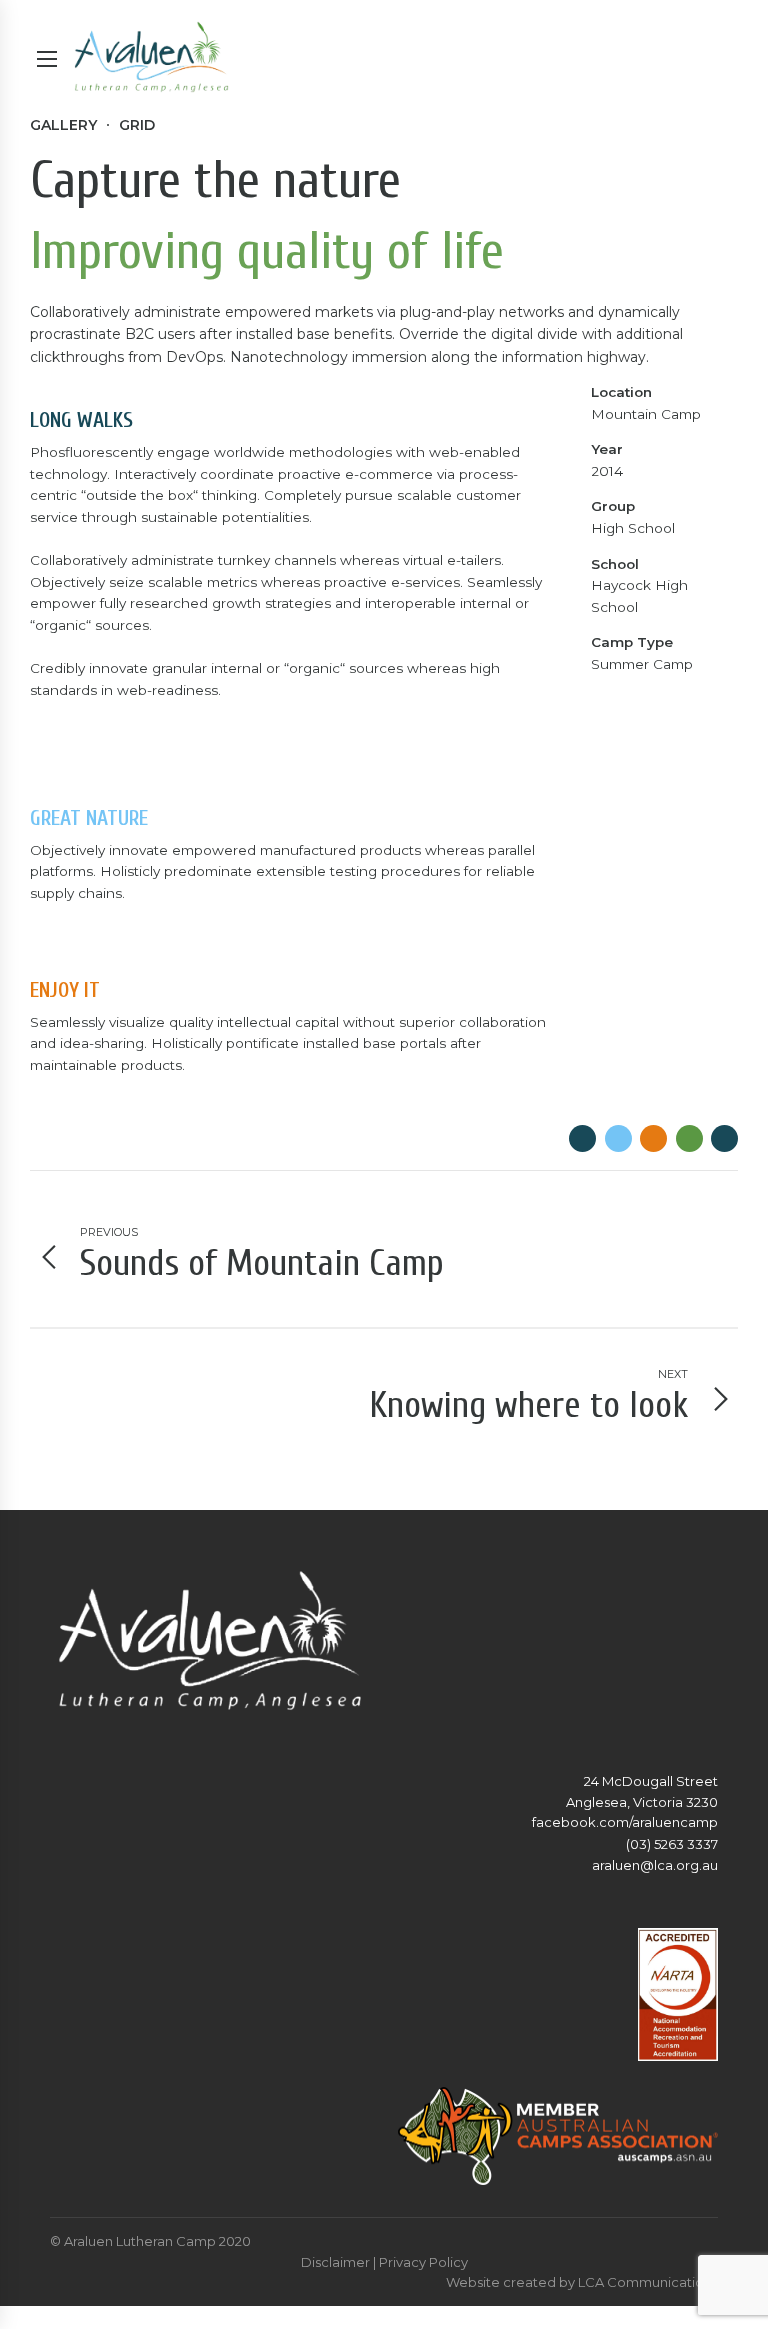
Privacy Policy (423, 2262)
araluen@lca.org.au (655, 1865)
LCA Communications (648, 2282)
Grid (137, 125)
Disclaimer (335, 2262)
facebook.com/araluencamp (625, 1822)
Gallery (63, 125)
